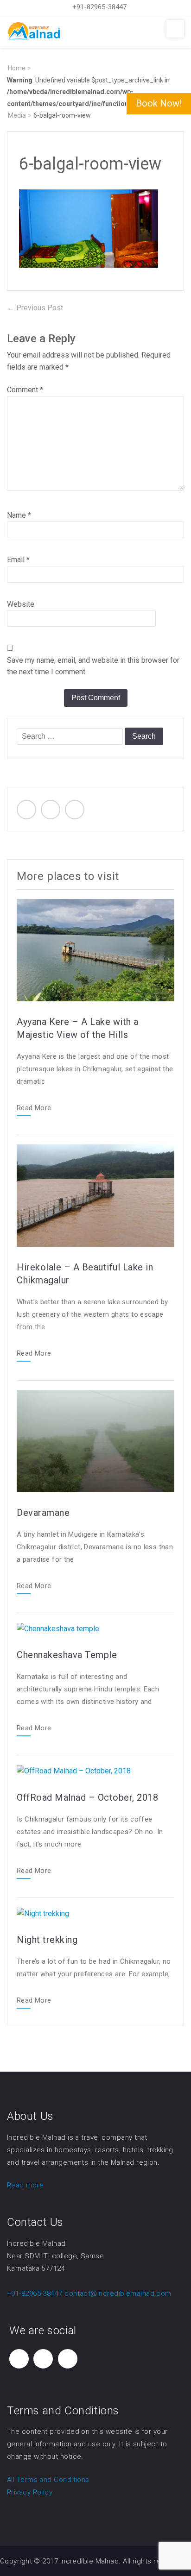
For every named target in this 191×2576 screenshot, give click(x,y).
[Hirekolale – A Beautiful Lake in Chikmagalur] (95, 1195)
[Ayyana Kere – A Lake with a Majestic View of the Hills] (95, 949)
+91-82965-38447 (99, 7)
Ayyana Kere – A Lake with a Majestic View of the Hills (78, 1028)
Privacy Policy (30, 2492)
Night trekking (47, 1940)
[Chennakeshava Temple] (58, 1628)
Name (19, 515)
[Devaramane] (95, 1440)
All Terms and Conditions (48, 2480)
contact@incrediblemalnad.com (118, 2293)
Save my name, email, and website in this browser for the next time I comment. (93, 666)
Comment (25, 390)
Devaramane (43, 1513)
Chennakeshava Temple (67, 1655)
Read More (34, 1108)
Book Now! (159, 103)
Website (21, 604)
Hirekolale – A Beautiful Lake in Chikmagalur (85, 1274)
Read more (25, 2185)
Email (18, 560)
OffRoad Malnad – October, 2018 (87, 1797)
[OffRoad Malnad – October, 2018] (74, 1770)
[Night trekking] (43, 1913)
